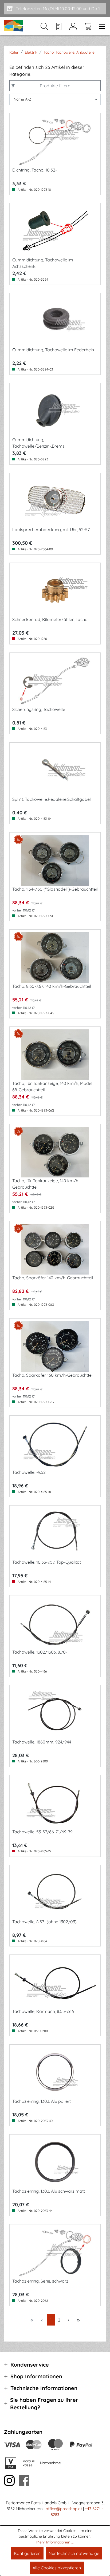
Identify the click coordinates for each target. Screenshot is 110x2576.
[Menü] (100, 26)
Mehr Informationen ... (55, 2542)
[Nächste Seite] (68, 2320)
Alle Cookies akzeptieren (57, 2568)
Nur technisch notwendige (74, 2553)
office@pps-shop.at (64, 2509)
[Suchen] (44, 26)
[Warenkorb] (88, 26)
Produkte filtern (55, 86)
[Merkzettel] (59, 26)
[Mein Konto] (73, 26)
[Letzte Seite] (78, 2320)
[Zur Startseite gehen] (14, 26)
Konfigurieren (27, 2553)
